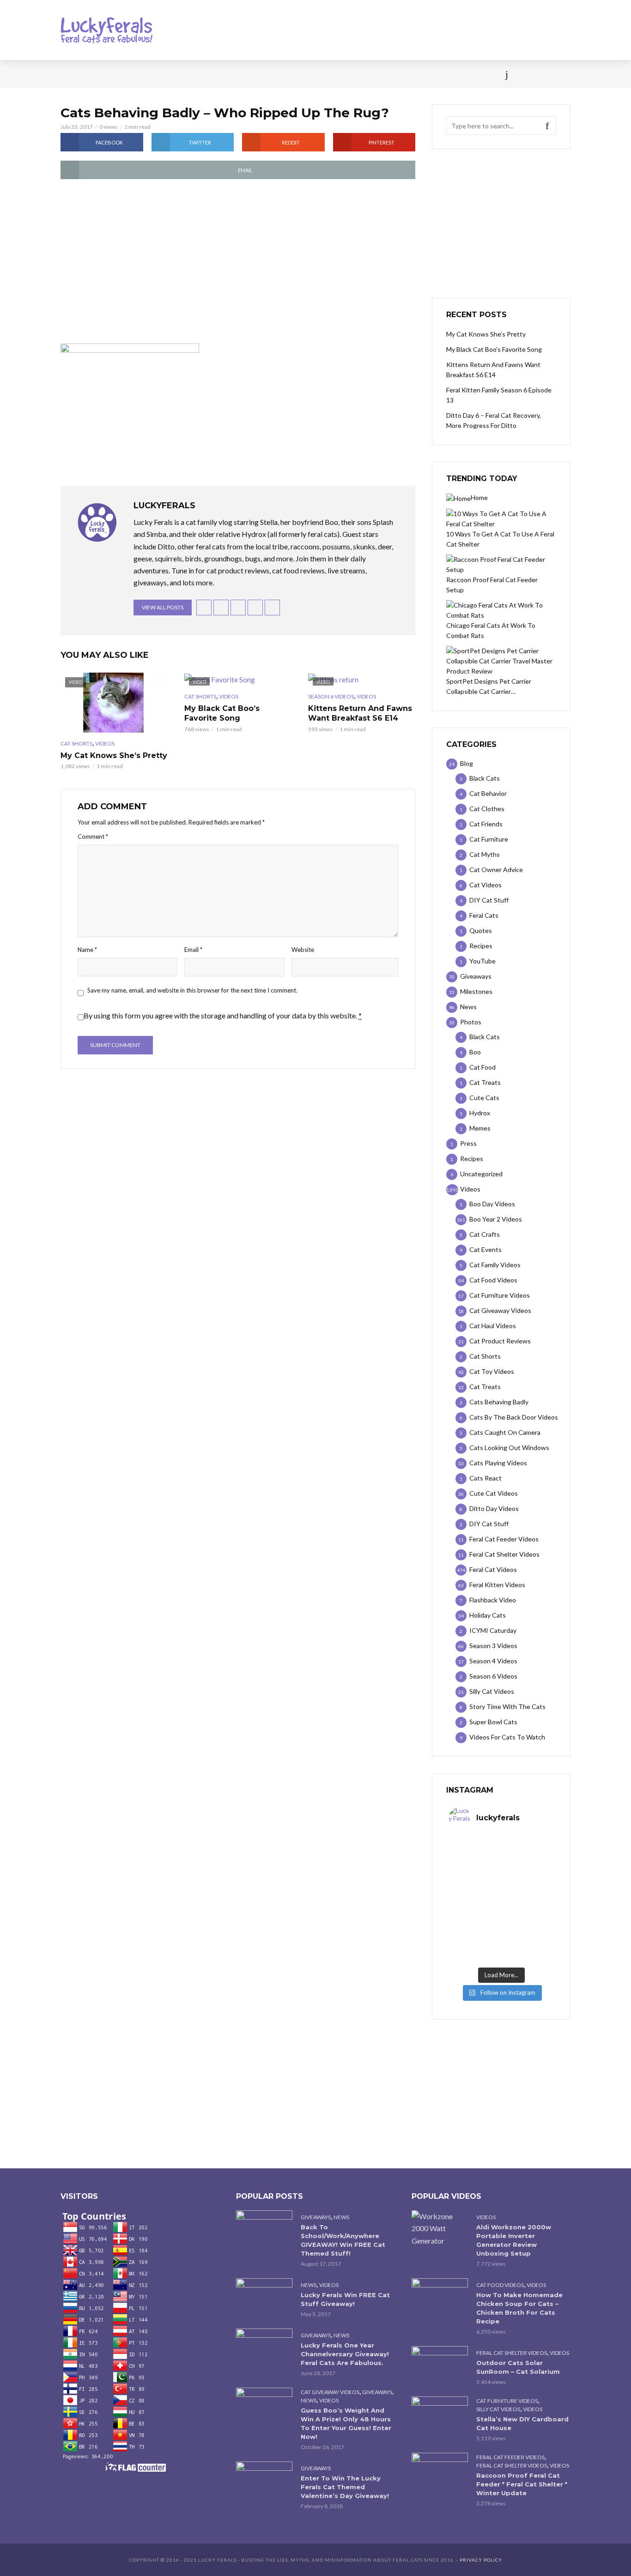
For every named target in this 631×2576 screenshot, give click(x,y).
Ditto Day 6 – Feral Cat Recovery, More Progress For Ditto (494, 420)
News (103, 74)
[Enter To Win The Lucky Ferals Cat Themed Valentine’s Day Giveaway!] (264, 2480)
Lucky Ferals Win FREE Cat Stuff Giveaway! (345, 2299)
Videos (170, 74)
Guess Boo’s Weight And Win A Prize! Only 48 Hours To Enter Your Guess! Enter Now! (346, 2423)
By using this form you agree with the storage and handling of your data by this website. (223, 1015)
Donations (256, 74)
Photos (209, 74)
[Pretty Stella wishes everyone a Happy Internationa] (475, 1915)
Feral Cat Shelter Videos (512, 2353)
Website (303, 950)
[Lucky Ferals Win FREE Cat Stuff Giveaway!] (264, 2297)
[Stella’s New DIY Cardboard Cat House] (440, 2415)
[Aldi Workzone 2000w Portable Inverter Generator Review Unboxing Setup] (440, 2228)
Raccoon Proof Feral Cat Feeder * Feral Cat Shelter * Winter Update (522, 2484)
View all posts (163, 607)
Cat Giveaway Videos (330, 2392)
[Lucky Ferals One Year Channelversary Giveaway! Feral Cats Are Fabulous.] (264, 2347)
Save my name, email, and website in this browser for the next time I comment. (192, 990)
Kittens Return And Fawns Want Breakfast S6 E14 (360, 713)
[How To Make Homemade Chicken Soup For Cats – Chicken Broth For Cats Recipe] (440, 2297)
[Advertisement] (238, 262)
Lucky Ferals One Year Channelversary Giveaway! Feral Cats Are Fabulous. (345, 2354)
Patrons (416, 74)
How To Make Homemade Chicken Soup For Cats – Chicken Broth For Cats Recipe (519, 2308)
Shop (298, 74)
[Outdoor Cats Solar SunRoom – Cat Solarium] (440, 2365)
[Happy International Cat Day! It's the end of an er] (475, 1947)
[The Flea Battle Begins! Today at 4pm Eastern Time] (475, 1853)
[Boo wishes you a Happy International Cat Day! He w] (528, 1884)
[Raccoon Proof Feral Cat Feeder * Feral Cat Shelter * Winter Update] (440, 2471)
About (376, 74)
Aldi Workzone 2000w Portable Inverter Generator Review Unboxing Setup (514, 2240)
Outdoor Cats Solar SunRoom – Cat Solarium (518, 2367)
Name (87, 950)
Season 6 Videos (331, 696)
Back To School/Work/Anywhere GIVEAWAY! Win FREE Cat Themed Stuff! (343, 2240)
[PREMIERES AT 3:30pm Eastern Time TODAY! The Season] (528, 1853)
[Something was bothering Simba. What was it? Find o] (528, 1915)
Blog (135, 74)
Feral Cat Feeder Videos (510, 2457)
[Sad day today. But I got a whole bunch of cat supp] (475, 1884)
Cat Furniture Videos (507, 2401)
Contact (337, 74)
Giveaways (316, 2217)
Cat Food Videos (500, 2285)
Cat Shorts (76, 743)
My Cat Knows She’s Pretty (114, 755)
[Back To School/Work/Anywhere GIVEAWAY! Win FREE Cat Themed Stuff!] (264, 2229)
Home (70, 74)
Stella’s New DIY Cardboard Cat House (522, 2423)
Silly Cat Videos (498, 2409)
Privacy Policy (481, 2560)
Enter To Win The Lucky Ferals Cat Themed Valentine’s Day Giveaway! (345, 2487)
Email (193, 950)
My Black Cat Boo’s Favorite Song (222, 713)
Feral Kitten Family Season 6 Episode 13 (499, 395)
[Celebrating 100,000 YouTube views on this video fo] (528, 1947)
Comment (93, 837)
